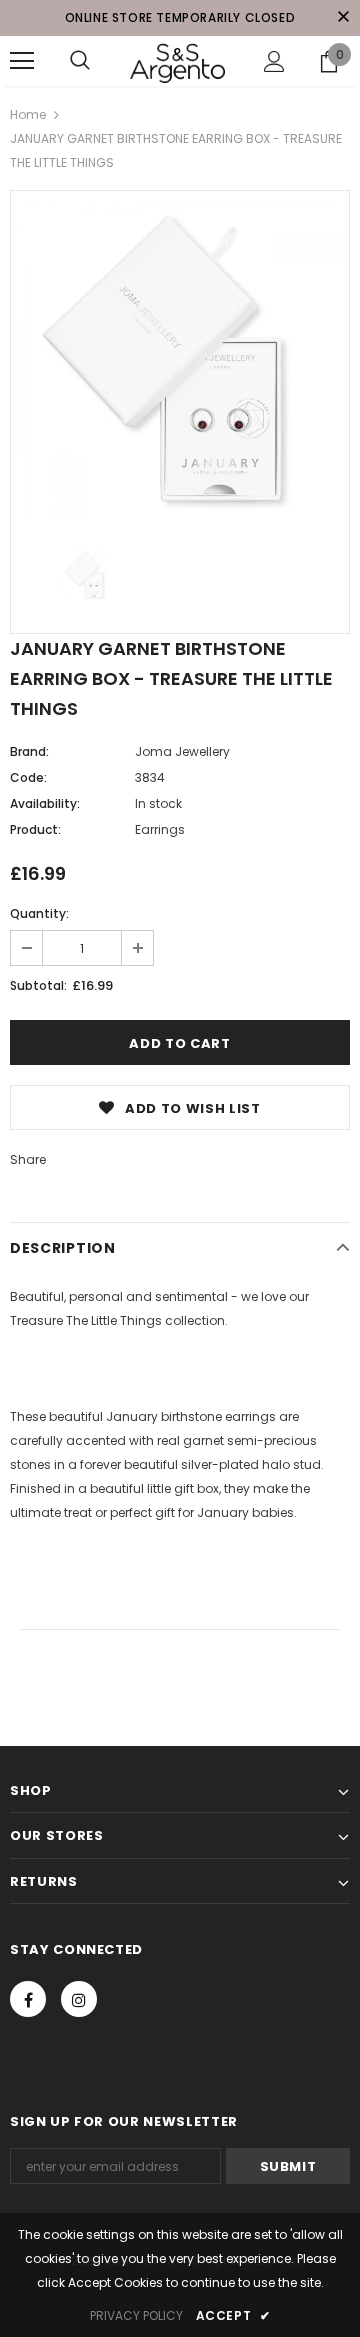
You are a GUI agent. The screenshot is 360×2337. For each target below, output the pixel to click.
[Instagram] (79, 1999)
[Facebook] (28, 1999)
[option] (180, 360)
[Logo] (177, 61)
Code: (28, 777)
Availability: (45, 803)
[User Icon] (274, 61)
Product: (35, 829)
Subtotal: (38, 985)
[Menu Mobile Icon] (22, 61)
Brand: (29, 751)
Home (28, 114)
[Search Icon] (80, 61)
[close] (343, 18)
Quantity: (39, 913)
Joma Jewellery (182, 751)
